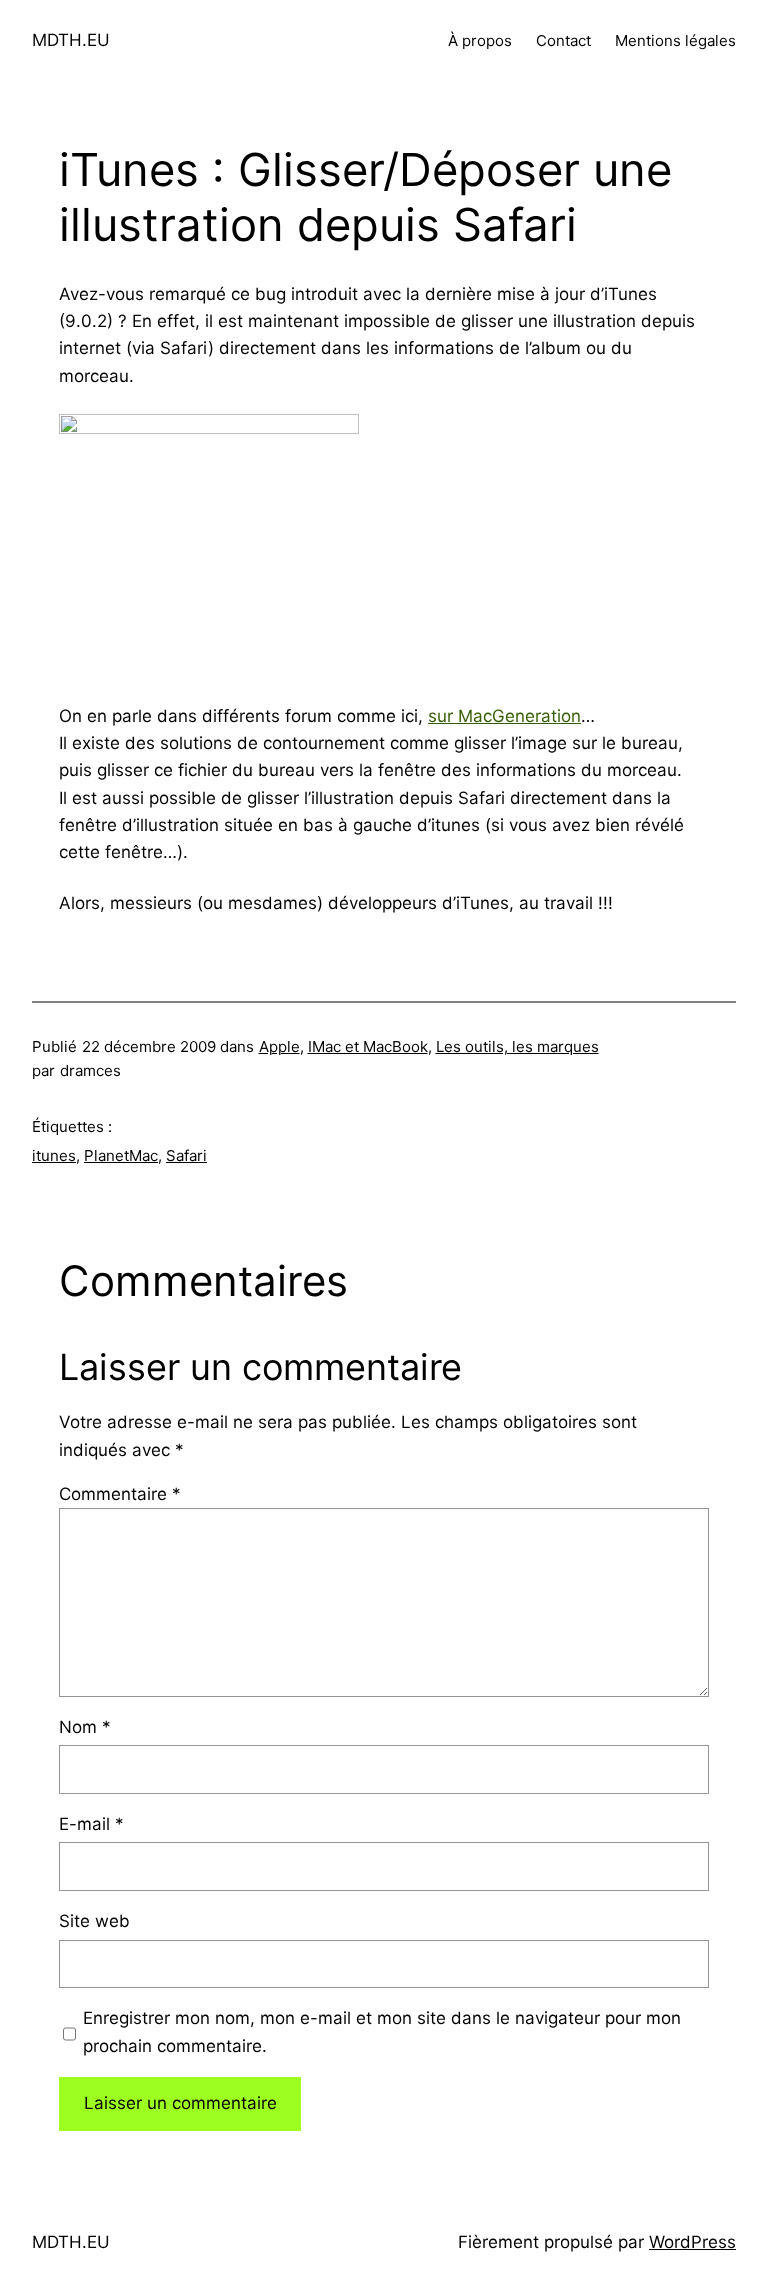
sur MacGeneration (504, 716)
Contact (563, 40)
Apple (279, 1046)
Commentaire (120, 1494)
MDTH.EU (71, 40)
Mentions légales (675, 40)
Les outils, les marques (517, 1046)
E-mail (91, 1824)
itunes (54, 1155)
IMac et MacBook (368, 1046)
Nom (85, 1727)
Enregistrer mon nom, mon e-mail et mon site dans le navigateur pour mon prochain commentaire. (382, 2031)
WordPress (692, 2242)
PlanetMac (121, 1155)
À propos (480, 40)
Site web (94, 1921)
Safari (186, 1155)
